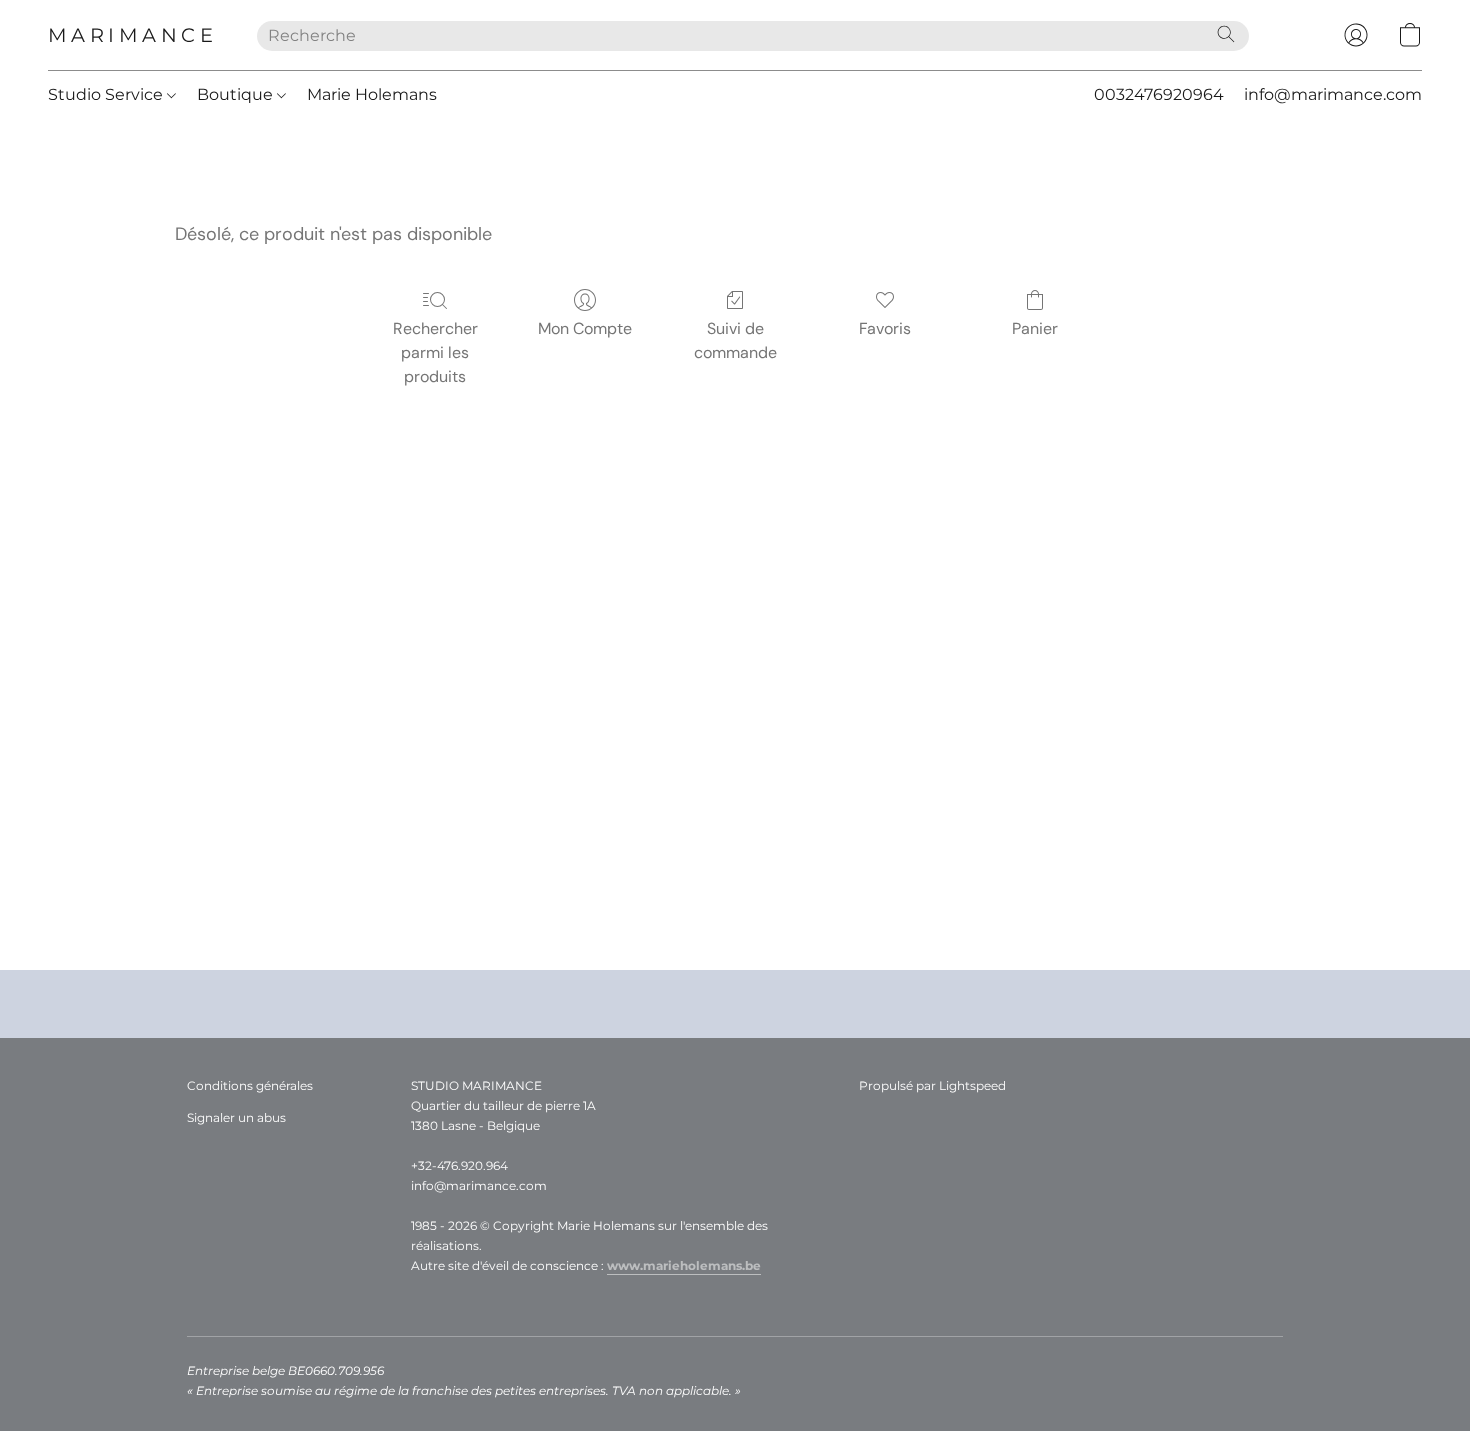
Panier (1035, 328)
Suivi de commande (735, 340)
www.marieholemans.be (684, 1265)
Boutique (237, 94)
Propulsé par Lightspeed (932, 1085)
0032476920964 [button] (1159, 94)
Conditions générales (250, 1085)
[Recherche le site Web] (1226, 34)
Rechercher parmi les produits (435, 352)
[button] (132, 35)
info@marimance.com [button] (1333, 94)
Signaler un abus (236, 1117)
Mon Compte (585, 328)
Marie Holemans (372, 94)
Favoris (885, 328)
